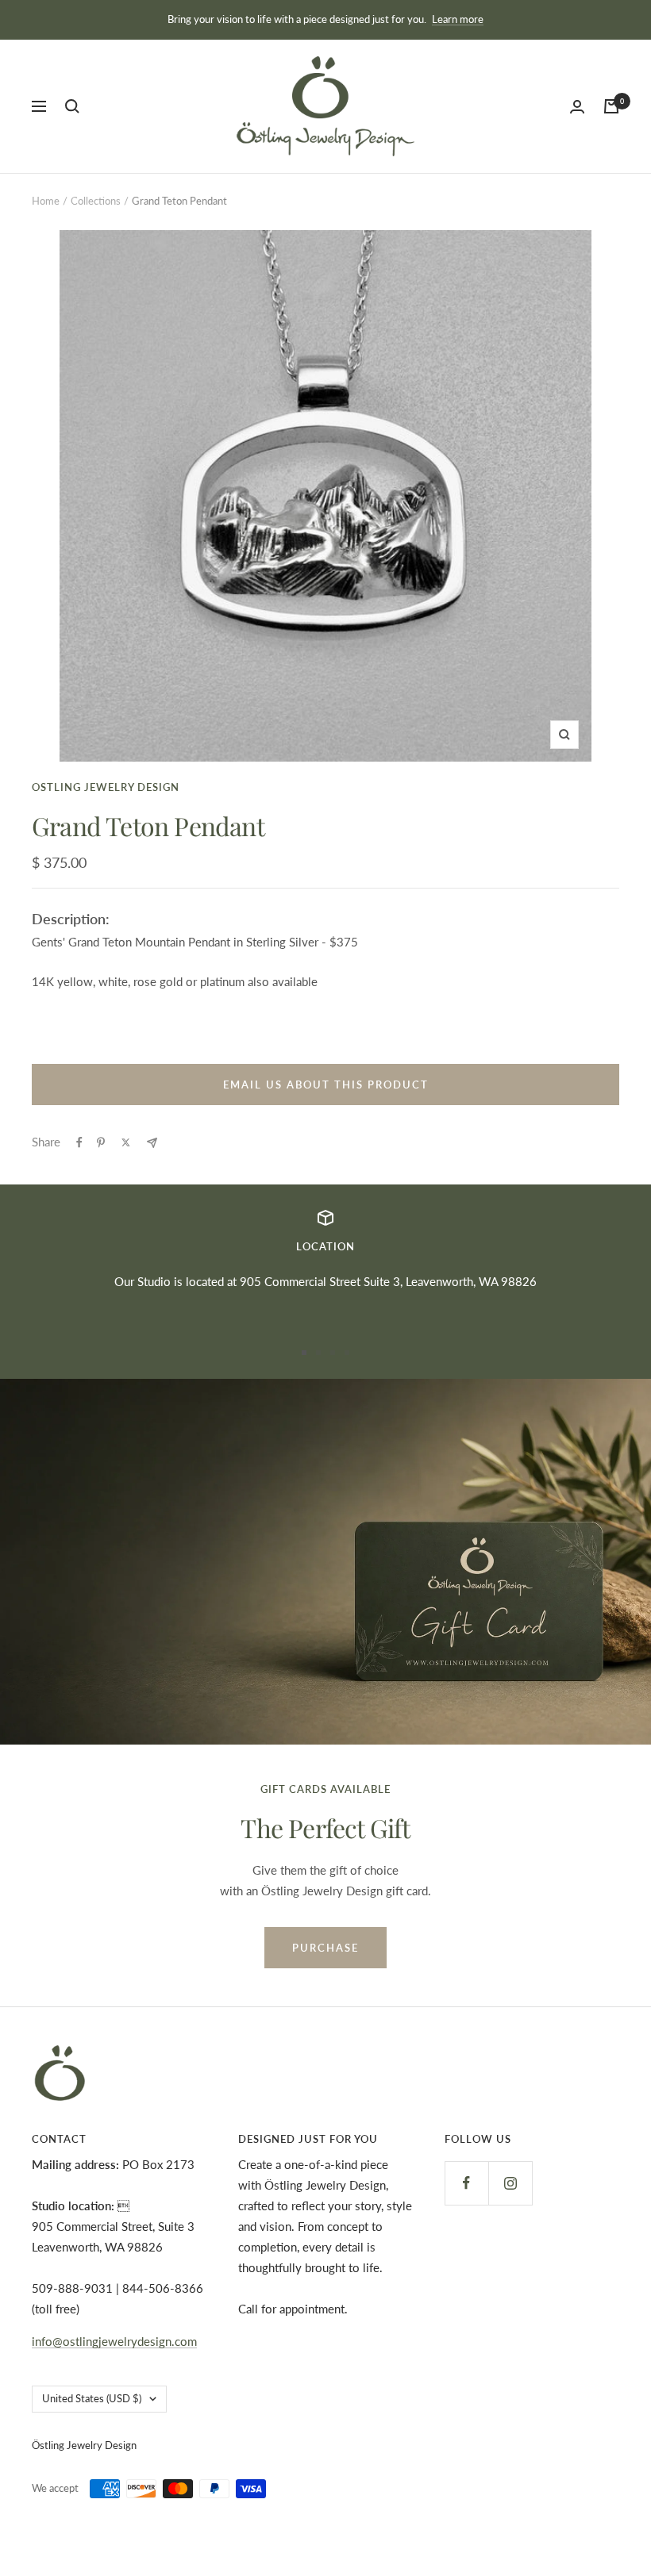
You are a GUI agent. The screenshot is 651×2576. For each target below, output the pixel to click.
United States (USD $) (92, 2398)
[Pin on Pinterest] (101, 1142)
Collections (96, 201)
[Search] (72, 106)
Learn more (458, 19)
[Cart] (611, 106)
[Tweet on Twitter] (126, 1142)
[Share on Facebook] (79, 1142)
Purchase (325, 1948)
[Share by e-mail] (152, 1143)
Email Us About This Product (326, 1085)
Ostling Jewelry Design (106, 787)
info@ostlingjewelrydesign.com (114, 2341)
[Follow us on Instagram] (510, 2183)
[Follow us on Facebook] (466, 2183)
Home (46, 201)
